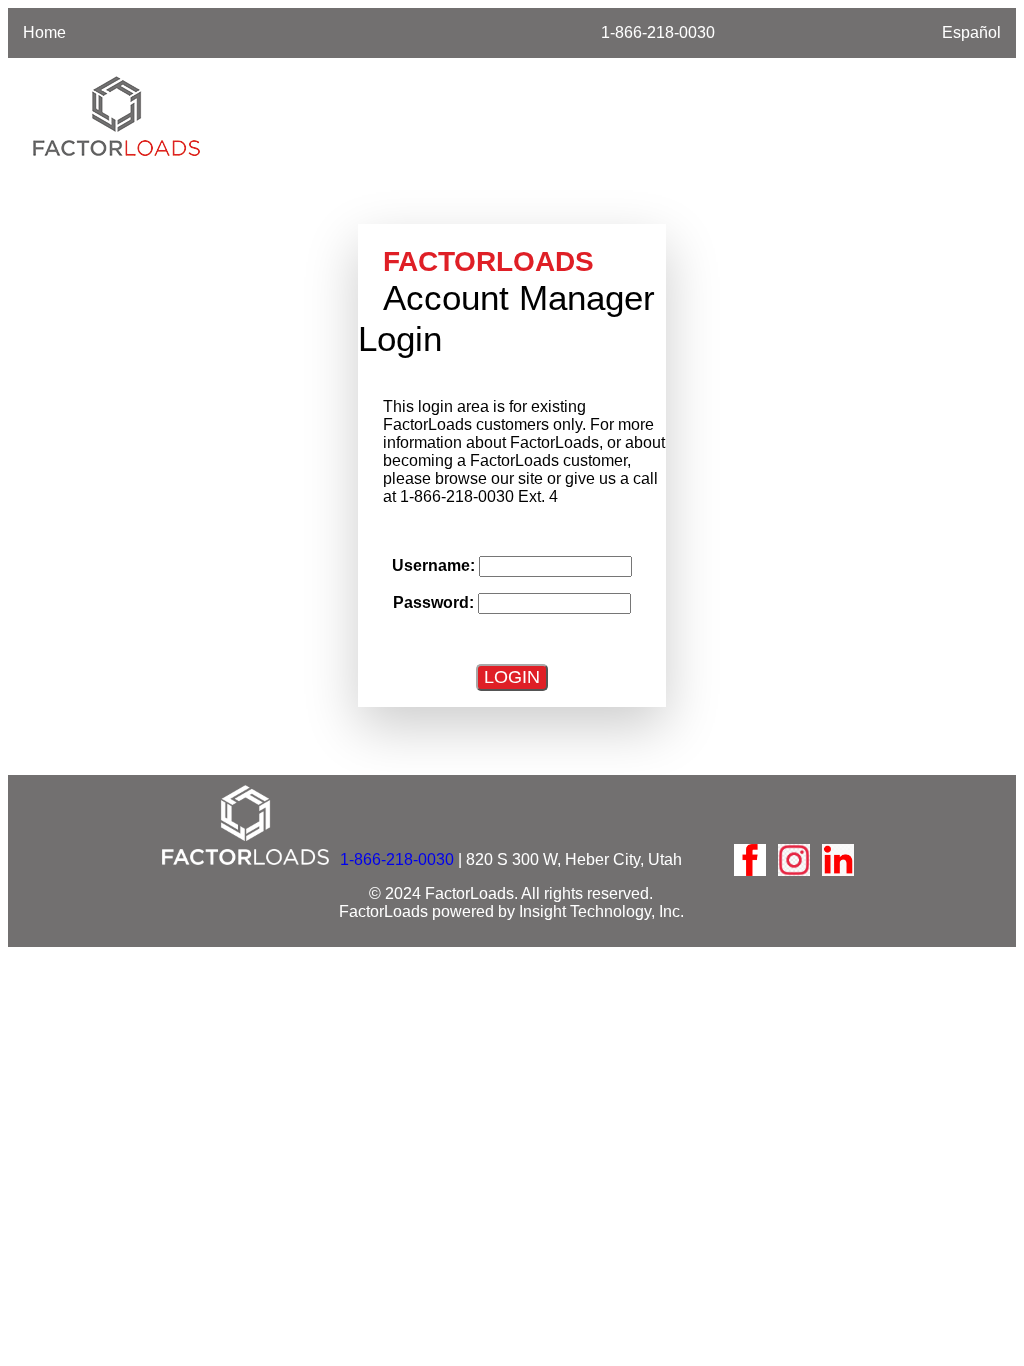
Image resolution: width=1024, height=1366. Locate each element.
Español (971, 32)
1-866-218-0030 (658, 32)
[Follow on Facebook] (750, 860)
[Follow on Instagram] (794, 860)
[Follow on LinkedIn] (838, 860)
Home (44, 32)
